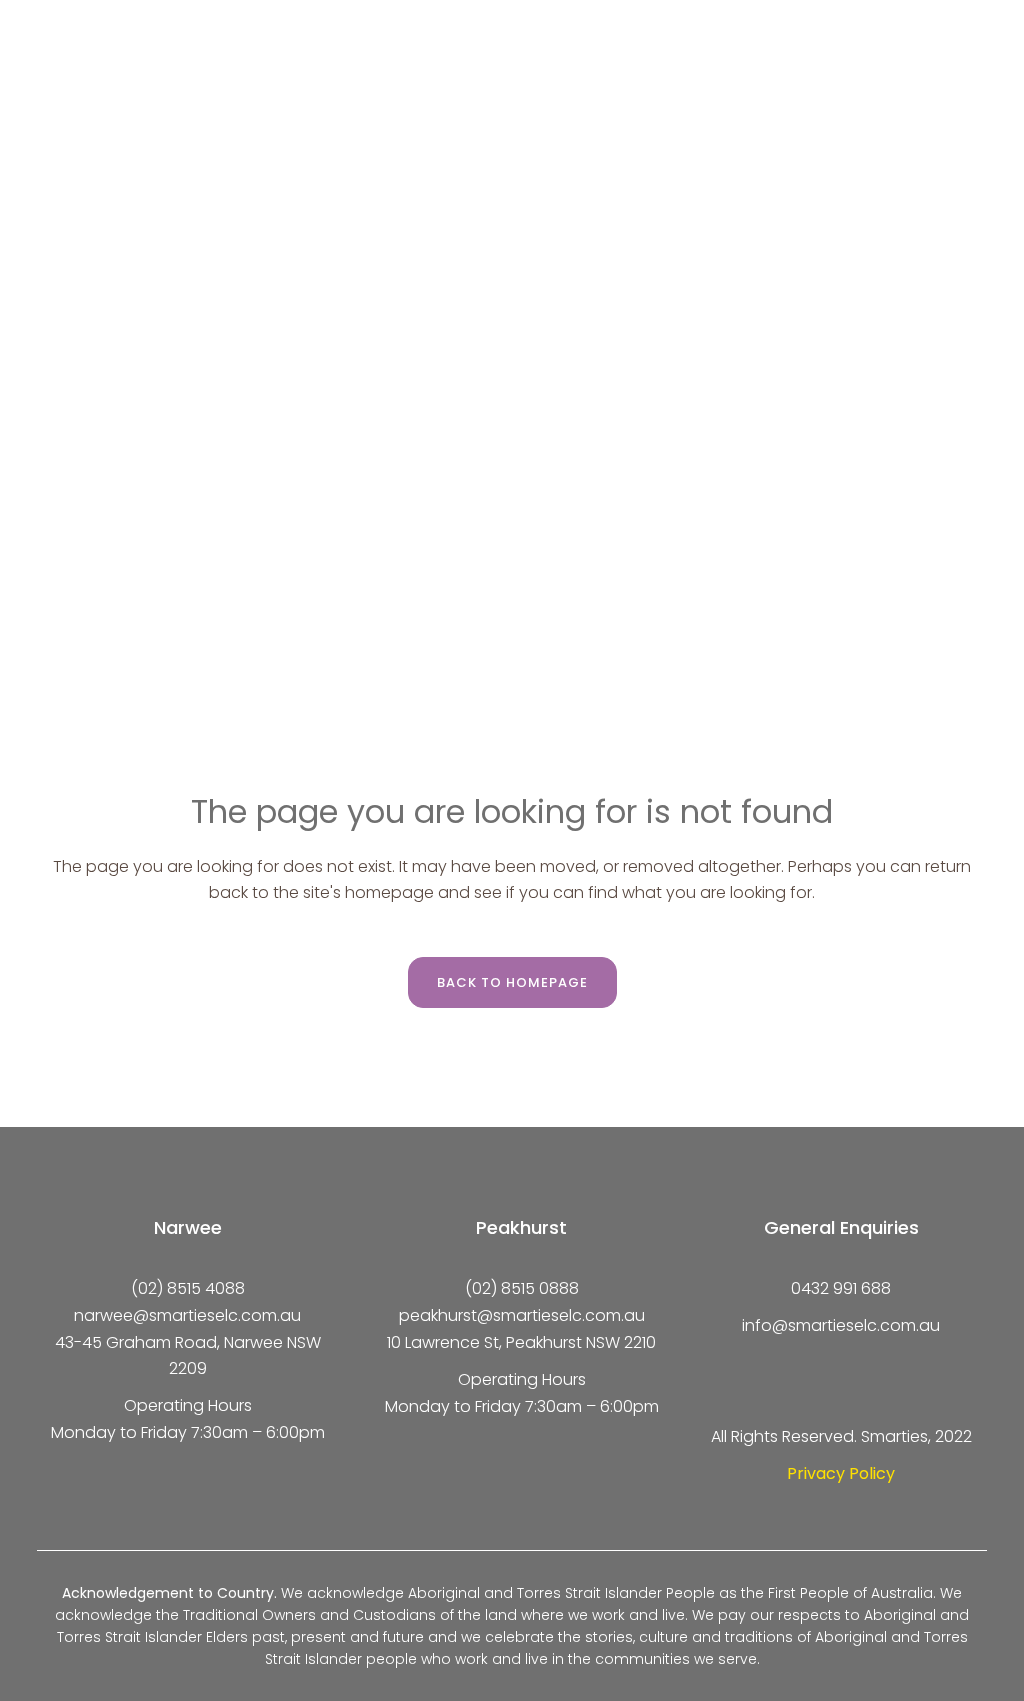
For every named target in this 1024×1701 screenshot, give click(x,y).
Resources (113, 72)
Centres (243, 26)
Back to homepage (512, 982)
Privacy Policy (841, 1473)
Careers (726, 26)
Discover (106, 26)
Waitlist (724, 72)
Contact (844, 26)
